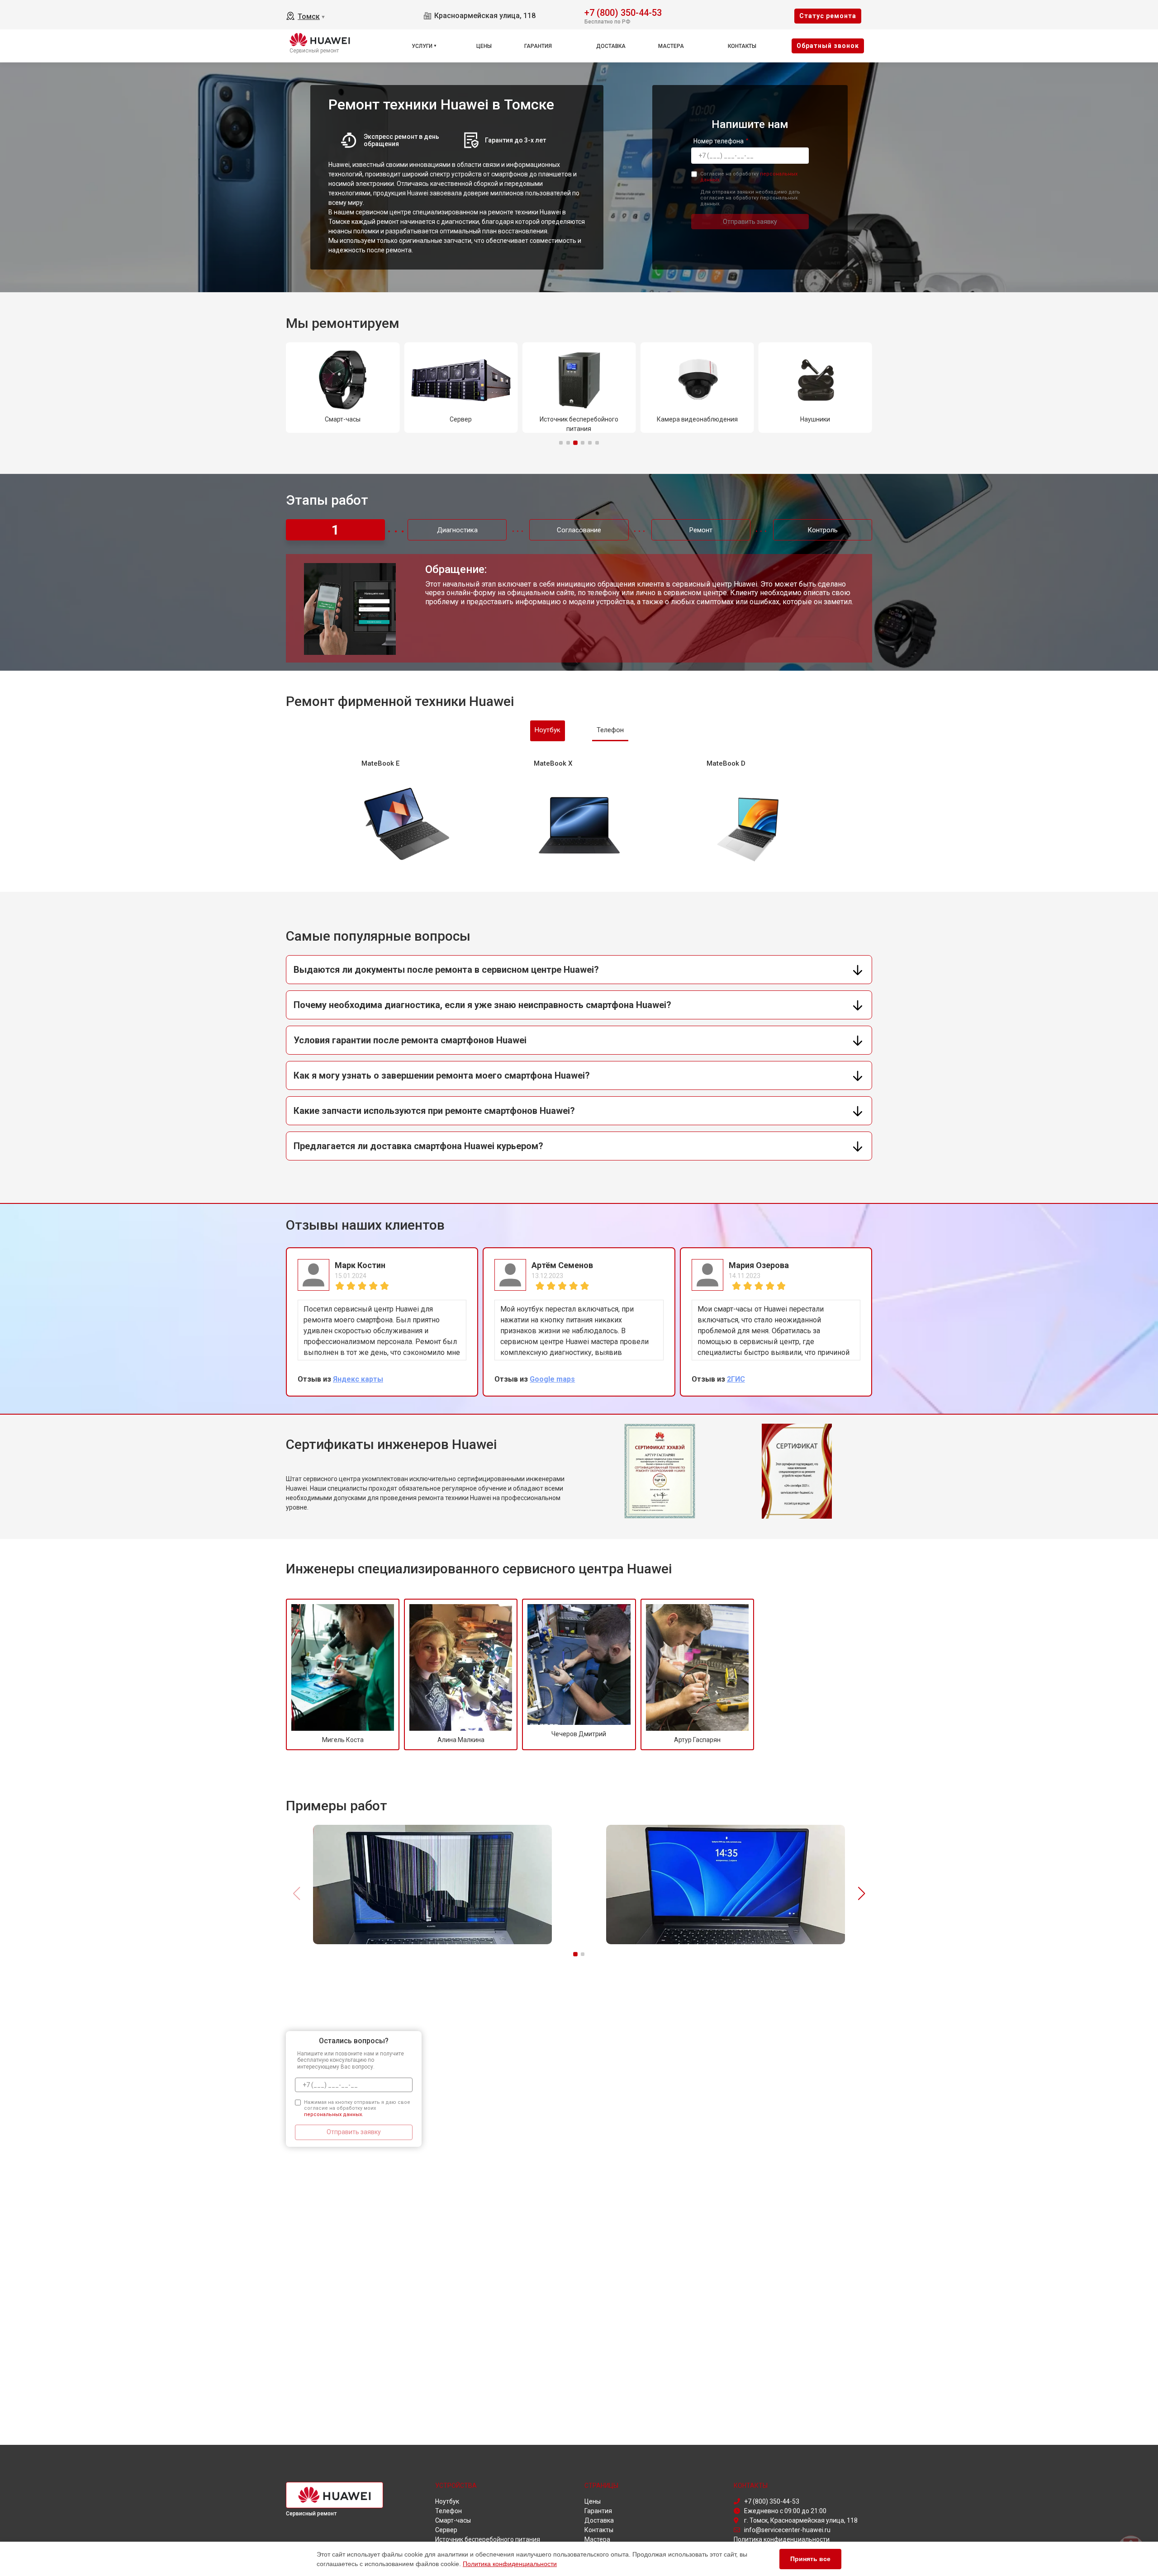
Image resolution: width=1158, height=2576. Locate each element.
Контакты (742, 46)
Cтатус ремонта (828, 16)
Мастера (671, 46)
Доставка (611, 46)
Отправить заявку (750, 222)
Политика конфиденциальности (510, 2564)
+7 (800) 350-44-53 (623, 12)
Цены (484, 46)
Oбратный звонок (828, 46)
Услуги (422, 46)
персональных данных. (334, 2114)
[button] (561, 443)
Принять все (810, 2559)
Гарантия (538, 46)
